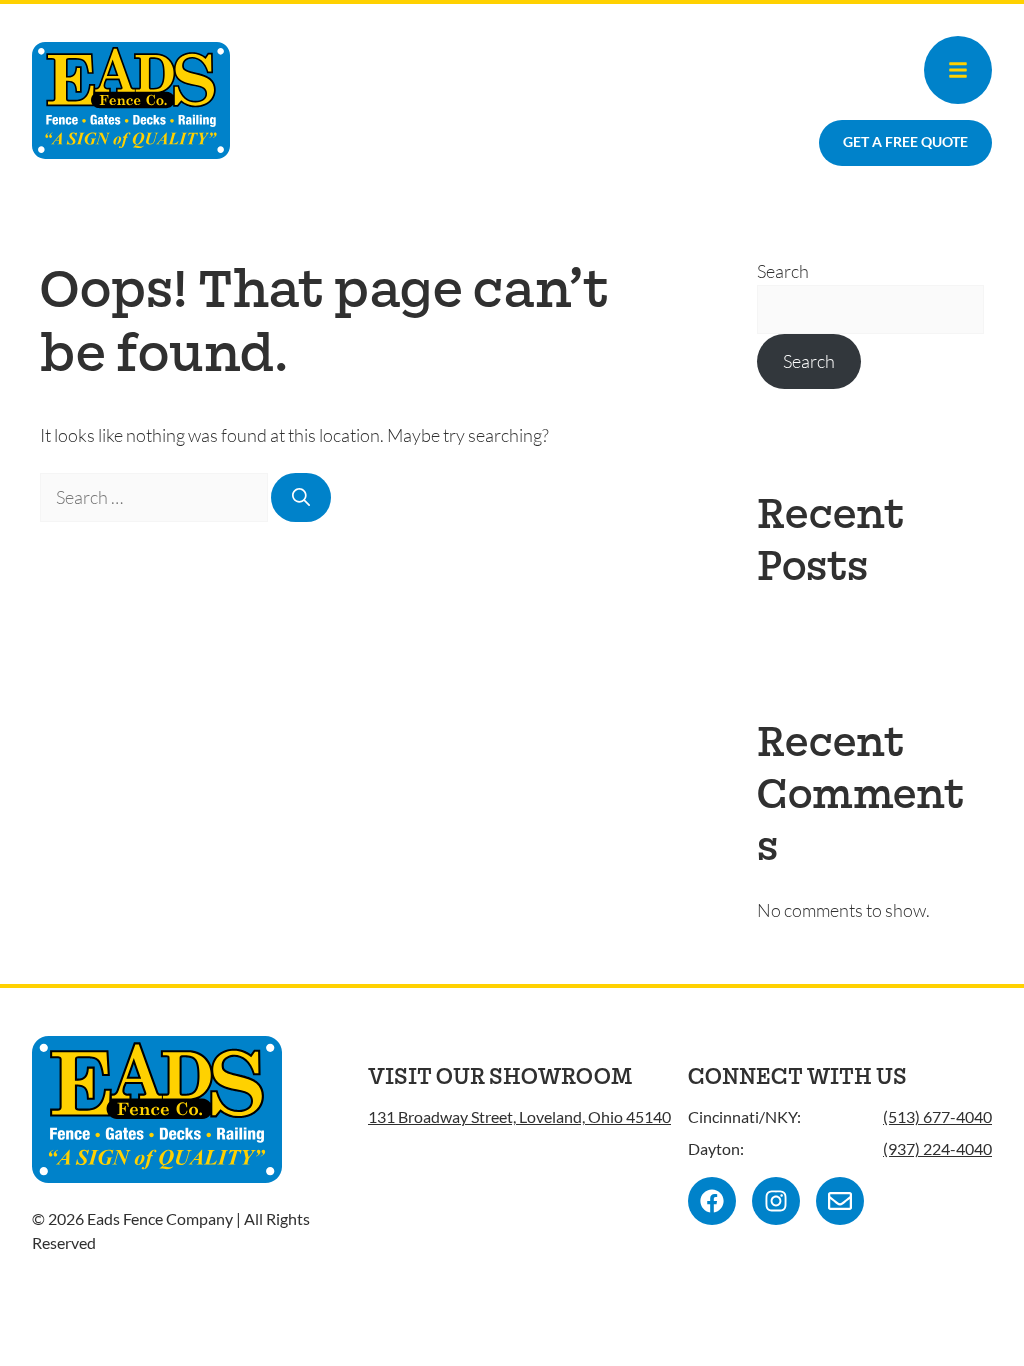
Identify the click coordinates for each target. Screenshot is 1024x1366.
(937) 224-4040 (937, 1148)
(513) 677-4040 (937, 1116)
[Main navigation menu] (958, 70)
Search (783, 271)
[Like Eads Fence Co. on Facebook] (712, 1201)
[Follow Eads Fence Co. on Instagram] (776, 1201)
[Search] (301, 497)
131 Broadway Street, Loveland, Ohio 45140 (519, 1116)
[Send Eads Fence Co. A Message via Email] (840, 1201)
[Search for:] (155, 497)
